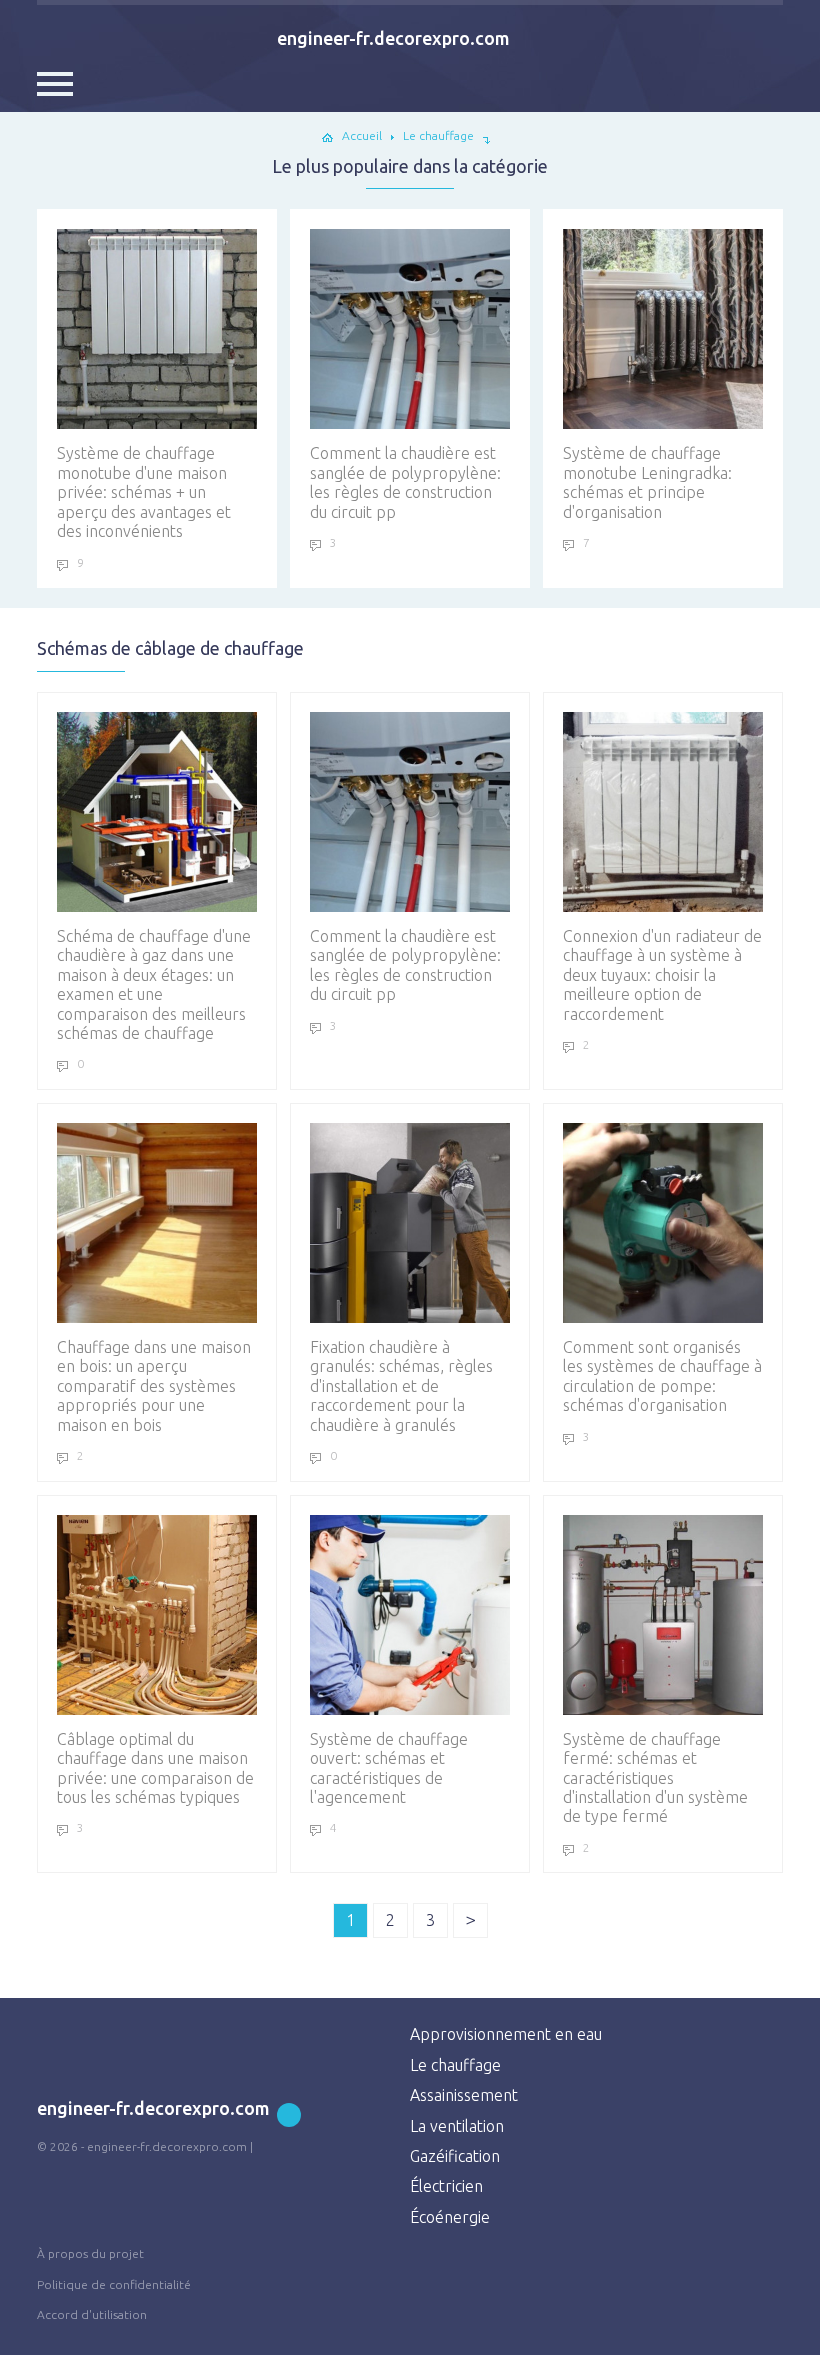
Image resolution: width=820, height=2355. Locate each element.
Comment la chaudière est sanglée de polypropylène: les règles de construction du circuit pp (405, 482)
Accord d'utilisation (92, 2314)
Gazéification (455, 2156)
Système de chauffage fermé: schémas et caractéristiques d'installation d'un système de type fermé (655, 1778)
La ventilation (457, 2126)
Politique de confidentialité (114, 2284)
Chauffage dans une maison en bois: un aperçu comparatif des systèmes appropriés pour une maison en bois (154, 1386)
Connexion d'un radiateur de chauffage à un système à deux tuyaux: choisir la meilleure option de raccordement (662, 975)
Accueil (362, 135)
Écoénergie (450, 2217)
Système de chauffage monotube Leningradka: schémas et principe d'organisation (647, 482)
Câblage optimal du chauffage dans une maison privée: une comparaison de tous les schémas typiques (155, 1768)
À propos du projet (90, 2253)
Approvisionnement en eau (506, 2034)
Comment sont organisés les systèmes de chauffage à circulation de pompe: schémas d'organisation (662, 1376)
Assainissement (464, 2095)
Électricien (446, 2186)
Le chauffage (455, 2065)
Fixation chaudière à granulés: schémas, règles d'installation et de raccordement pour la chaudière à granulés (401, 1386)
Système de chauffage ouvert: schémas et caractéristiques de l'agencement (389, 1768)
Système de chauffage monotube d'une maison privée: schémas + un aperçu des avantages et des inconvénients (144, 492)
